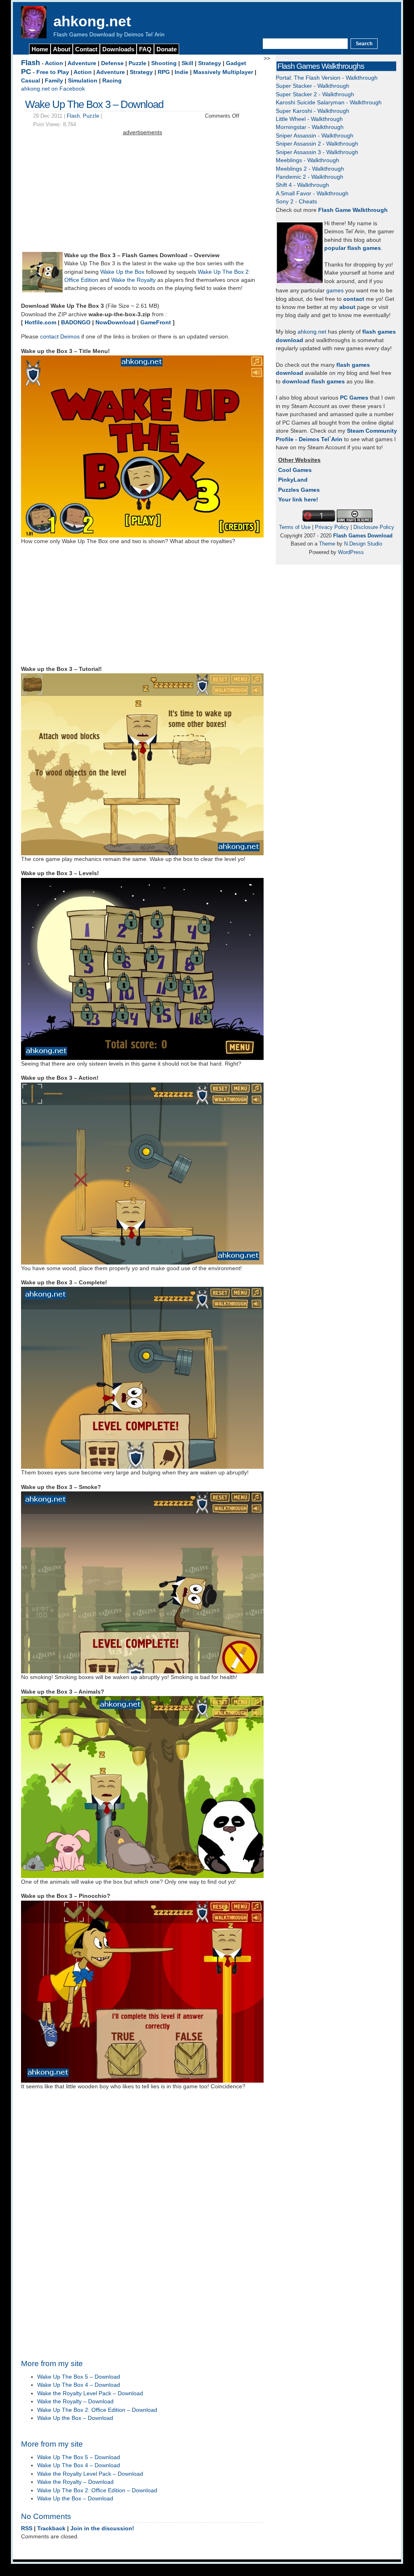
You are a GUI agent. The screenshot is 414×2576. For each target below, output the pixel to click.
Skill (187, 63)
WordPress (351, 552)
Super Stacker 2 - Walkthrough (315, 94)
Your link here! (298, 500)
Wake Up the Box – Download (75, 2418)
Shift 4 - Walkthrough (302, 185)
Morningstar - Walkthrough (310, 127)
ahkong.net (92, 21)
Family (54, 81)
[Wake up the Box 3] (42, 291)
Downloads (118, 49)
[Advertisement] (142, 194)
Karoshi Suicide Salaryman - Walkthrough (329, 103)
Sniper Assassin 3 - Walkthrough (317, 152)
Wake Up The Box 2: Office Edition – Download (97, 2410)
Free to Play (53, 72)
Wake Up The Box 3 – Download (94, 104)
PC (26, 72)
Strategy (210, 63)
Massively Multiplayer (223, 72)
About (62, 49)
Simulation (83, 81)
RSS (27, 2528)
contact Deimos (60, 337)
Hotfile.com (40, 323)
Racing (112, 81)
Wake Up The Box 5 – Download (79, 2377)
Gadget (236, 63)
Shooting (164, 63)
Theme (327, 544)
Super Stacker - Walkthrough (313, 86)
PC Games (354, 398)
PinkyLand (293, 480)
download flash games (314, 382)
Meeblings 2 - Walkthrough (310, 169)
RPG (164, 72)
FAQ (145, 49)
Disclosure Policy (374, 527)
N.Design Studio (363, 544)
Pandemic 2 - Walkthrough (309, 177)
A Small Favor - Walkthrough (312, 194)
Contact (86, 49)
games (335, 291)
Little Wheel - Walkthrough (309, 119)
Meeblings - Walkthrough (307, 160)
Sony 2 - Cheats (296, 202)
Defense (112, 63)
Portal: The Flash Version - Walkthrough (327, 78)
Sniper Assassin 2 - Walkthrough (317, 144)
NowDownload (115, 323)
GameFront (156, 323)
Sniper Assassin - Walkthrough (315, 136)
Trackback (51, 2528)
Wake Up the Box (122, 272)
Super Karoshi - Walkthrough (313, 111)
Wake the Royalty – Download (75, 2402)
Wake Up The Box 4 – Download (79, 2385)
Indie (182, 72)
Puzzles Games (299, 490)
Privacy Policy (332, 527)
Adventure (82, 63)
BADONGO (76, 323)
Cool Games (295, 470)
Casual (31, 81)
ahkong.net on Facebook (53, 89)
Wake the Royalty (133, 280)
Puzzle (137, 63)
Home (40, 49)
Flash (31, 63)
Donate (167, 49)
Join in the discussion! (102, 2528)
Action (54, 63)
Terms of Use (295, 527)
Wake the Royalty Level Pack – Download (90, 2393)
